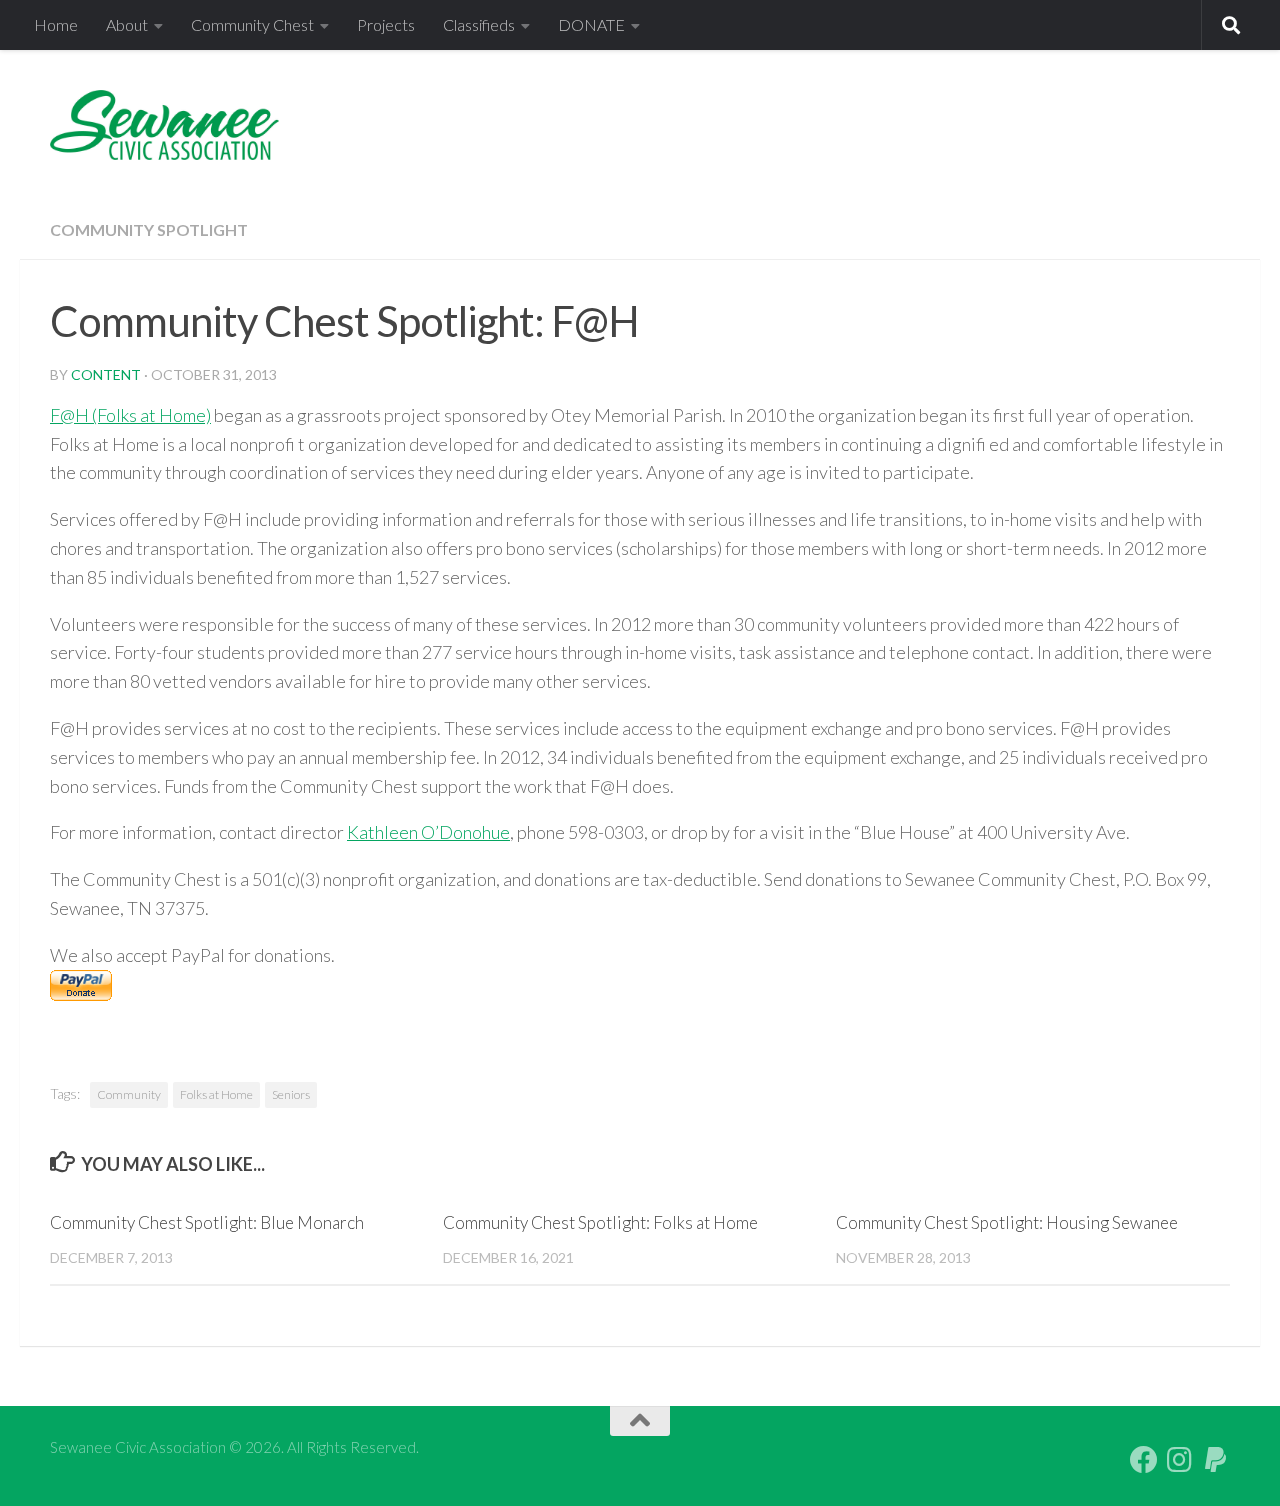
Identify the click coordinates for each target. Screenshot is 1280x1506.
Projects (386, 24)
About (127, 24)
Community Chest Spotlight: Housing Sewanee (1007, 1222)
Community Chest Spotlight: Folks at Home (600, 1222)
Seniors (291, 1094)
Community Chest (252, 24)
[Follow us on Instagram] (1180, 1460)
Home (56, 24)
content (106, 374)
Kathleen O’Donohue (428, 832)
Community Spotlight (149, 229)
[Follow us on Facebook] (1144, 1460)
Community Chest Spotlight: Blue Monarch (207, 1222)
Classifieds (479, 24)
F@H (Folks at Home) (130, 415)
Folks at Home (216, 1094)
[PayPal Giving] (1216, 1460)
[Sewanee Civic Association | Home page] (164, 125)
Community (129, 1094)
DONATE (591, 24)
